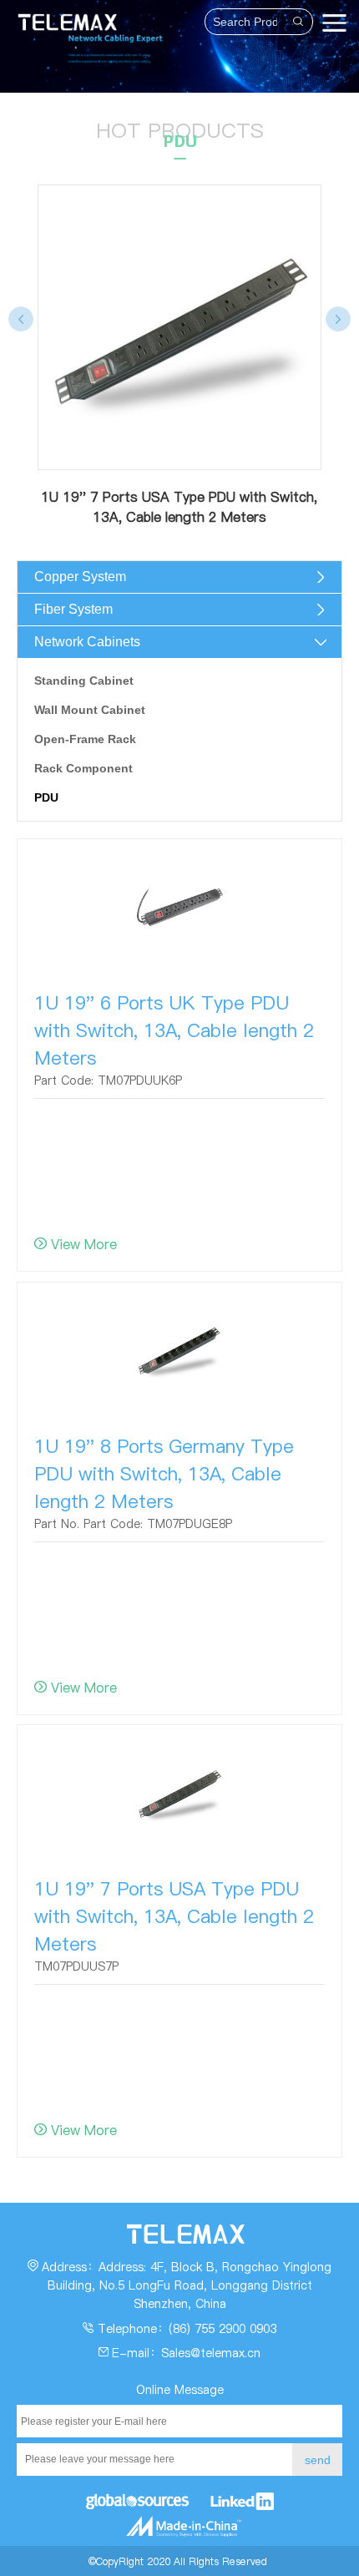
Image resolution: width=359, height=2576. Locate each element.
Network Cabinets (87, 642)
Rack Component (83, 768)
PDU (46, 797)
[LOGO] (63, 16)
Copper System (80, 577)
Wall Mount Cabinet (90, 710)
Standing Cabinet (84, 681)
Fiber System (73, 609)
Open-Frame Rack (85, 739)
